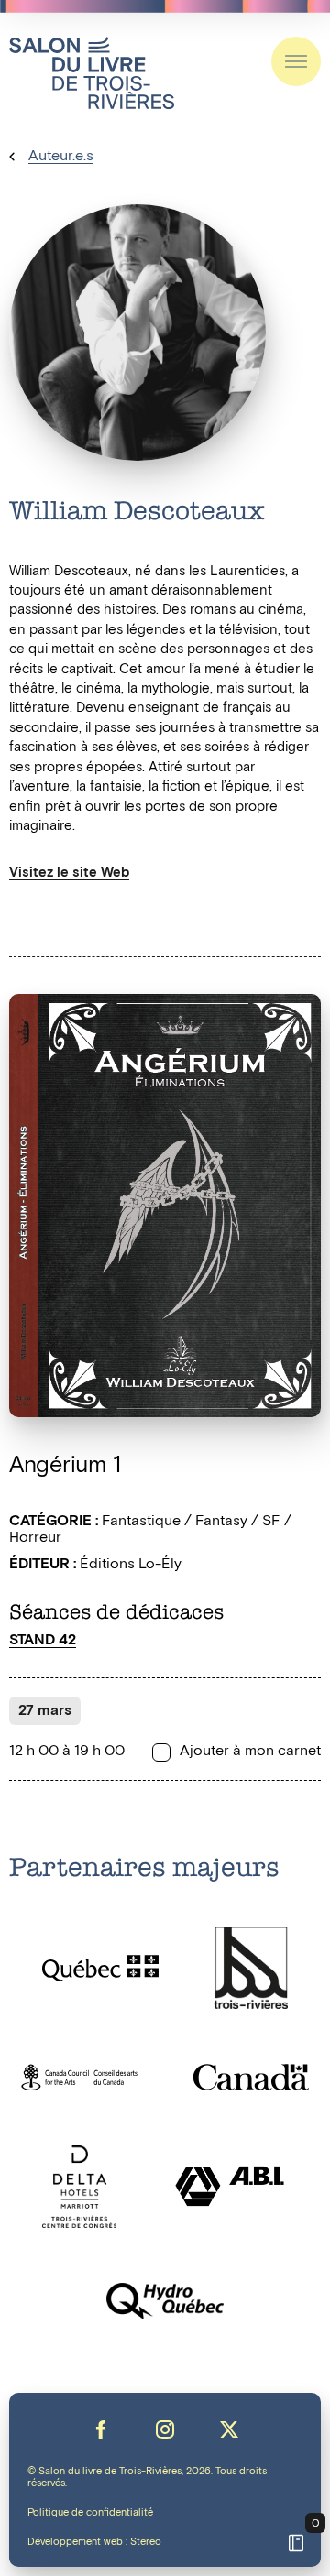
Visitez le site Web (69, 873)
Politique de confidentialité (90, 2513)
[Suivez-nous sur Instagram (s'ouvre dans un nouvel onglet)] (165, 2429)
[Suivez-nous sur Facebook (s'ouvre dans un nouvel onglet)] (101, 2429)
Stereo (146, 2542)
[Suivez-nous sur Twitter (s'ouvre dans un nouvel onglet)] (229, 2429)
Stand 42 (43, 1640)
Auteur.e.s (61, 156)
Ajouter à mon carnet (250, 1752)
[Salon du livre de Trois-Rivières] (92, 73)
